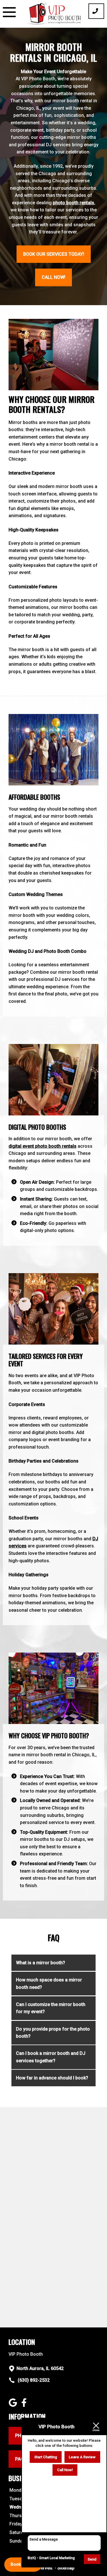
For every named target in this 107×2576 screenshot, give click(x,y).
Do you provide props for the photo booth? (53, 2033)
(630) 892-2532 (33, 2380)
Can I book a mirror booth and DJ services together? (51, 2057)
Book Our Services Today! (54, 254)
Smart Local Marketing (57, 2558)
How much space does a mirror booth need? (49, 1984)
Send (92, 2559)
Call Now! (53, 277)
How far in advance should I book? (52, 2078)
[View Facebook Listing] (25, 2405)
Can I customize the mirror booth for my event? (51, 2008)
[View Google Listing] (14, 2405)
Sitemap (66, 2568)
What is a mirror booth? (41, 1963)
